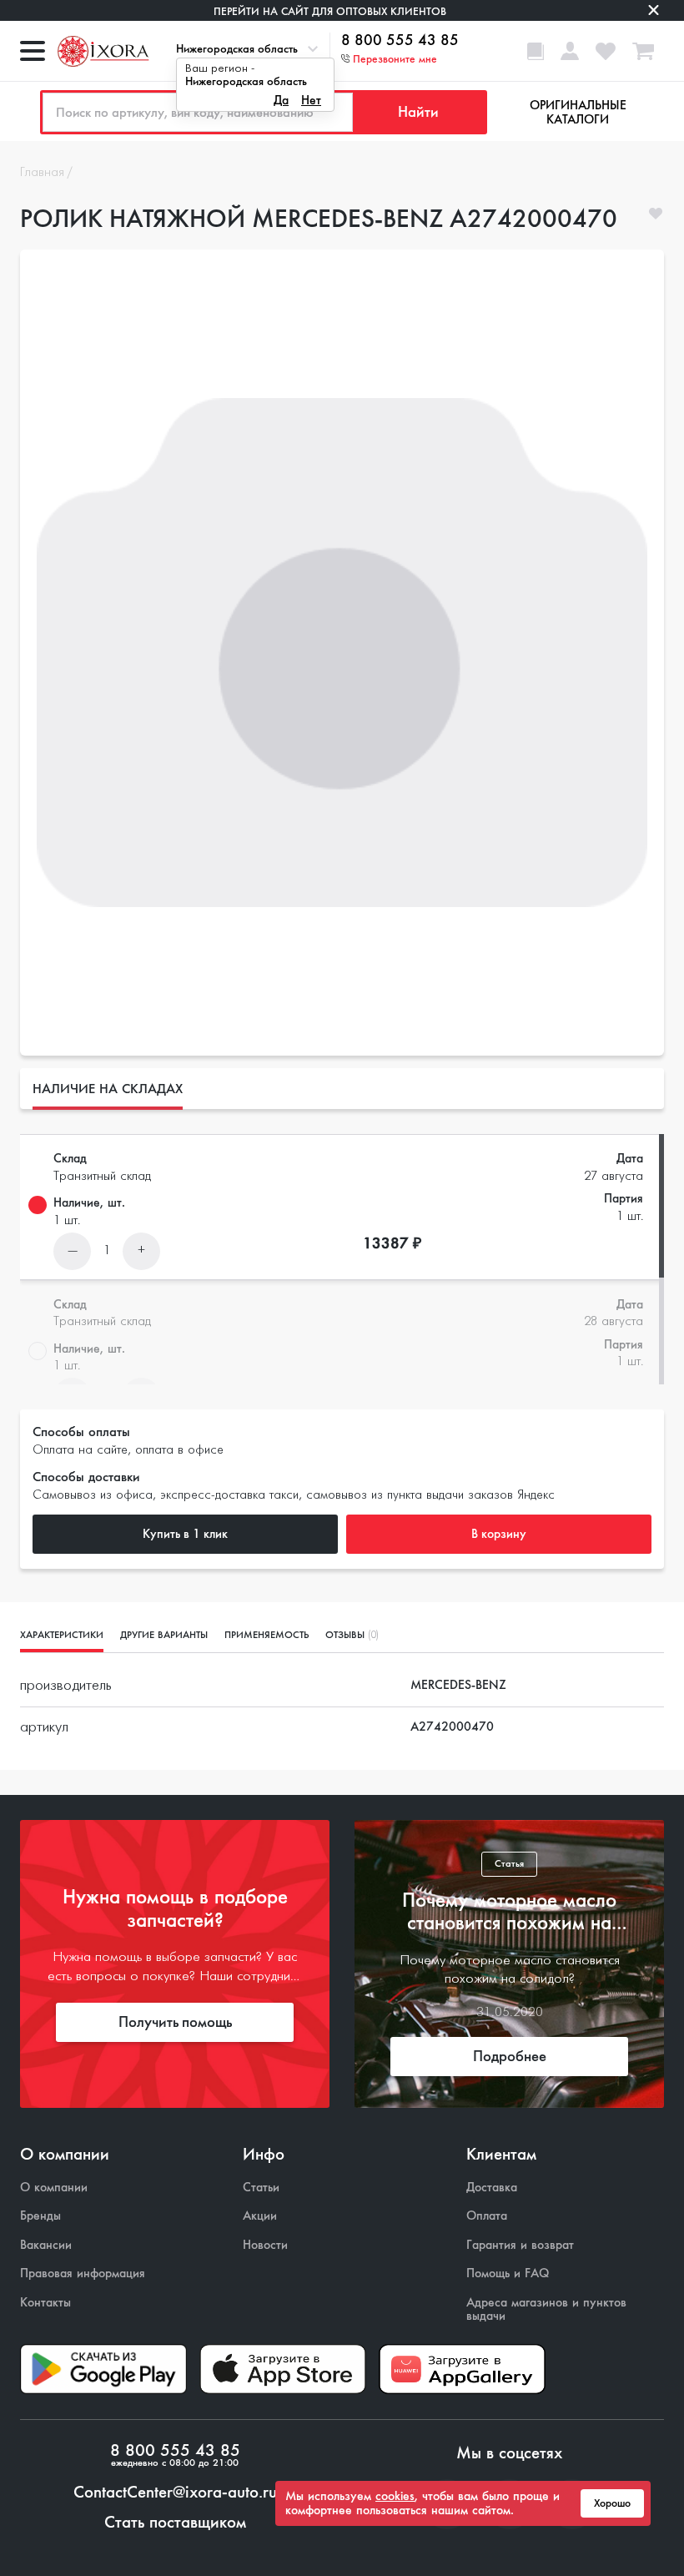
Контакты (45, 2303)
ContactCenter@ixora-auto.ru (175, 2493)
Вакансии (46, 2245)
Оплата (487, 2216)
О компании (54, 2188)
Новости (265, 2245)
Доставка (492, 2188)
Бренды (40, 2216)
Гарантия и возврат (520, 2245)
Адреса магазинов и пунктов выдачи (546, 2309)
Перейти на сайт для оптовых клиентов (330, 11)
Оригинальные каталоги (578, 112)
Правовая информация (83, 2274)
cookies (395, 2496)
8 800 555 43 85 (400, 41)
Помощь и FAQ (508, 2274)
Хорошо (612, 2503)
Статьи (261, 2188)
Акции (260, 2216)
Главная (42, 173)
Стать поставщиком (175, 2523)
